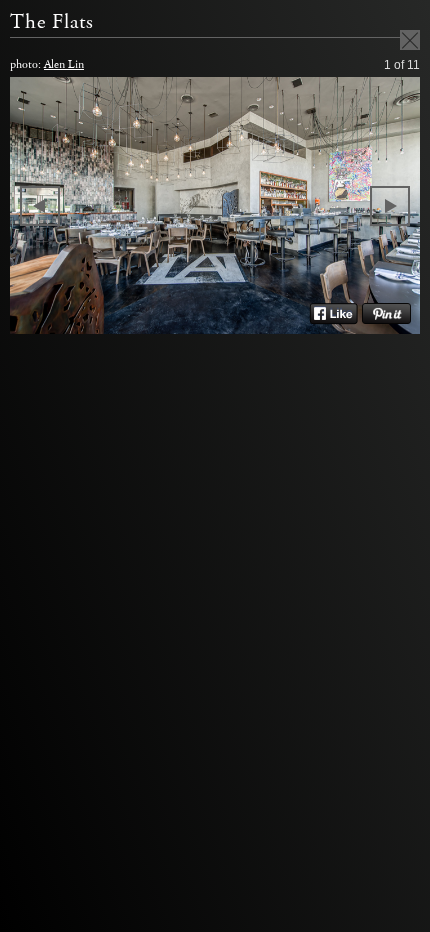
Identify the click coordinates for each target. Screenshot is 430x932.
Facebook (333, 314)
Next (390, 206)
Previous (40, 206)
